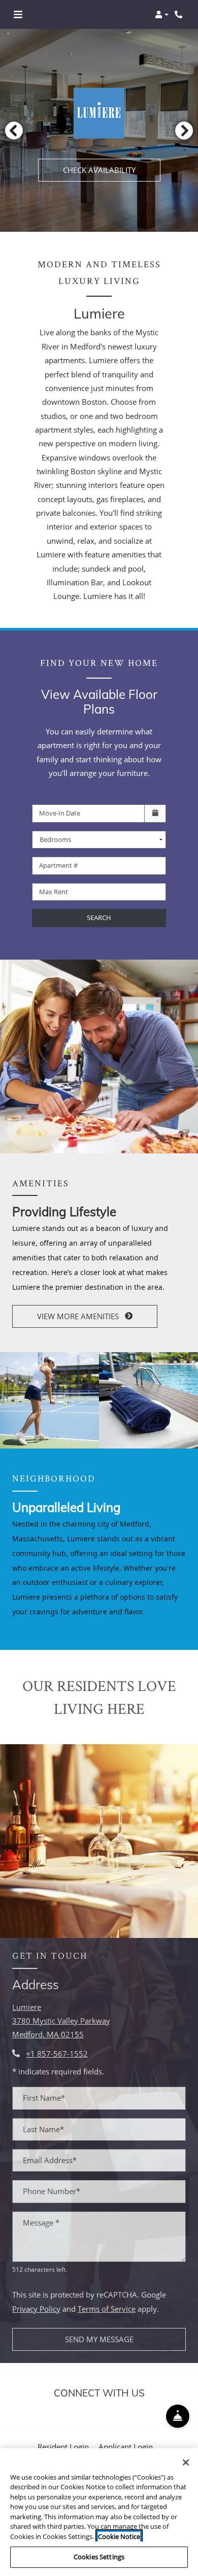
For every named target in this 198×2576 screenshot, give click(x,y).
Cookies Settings (99, 2557)
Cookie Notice (119, 2536)
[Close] (186, 2462)
